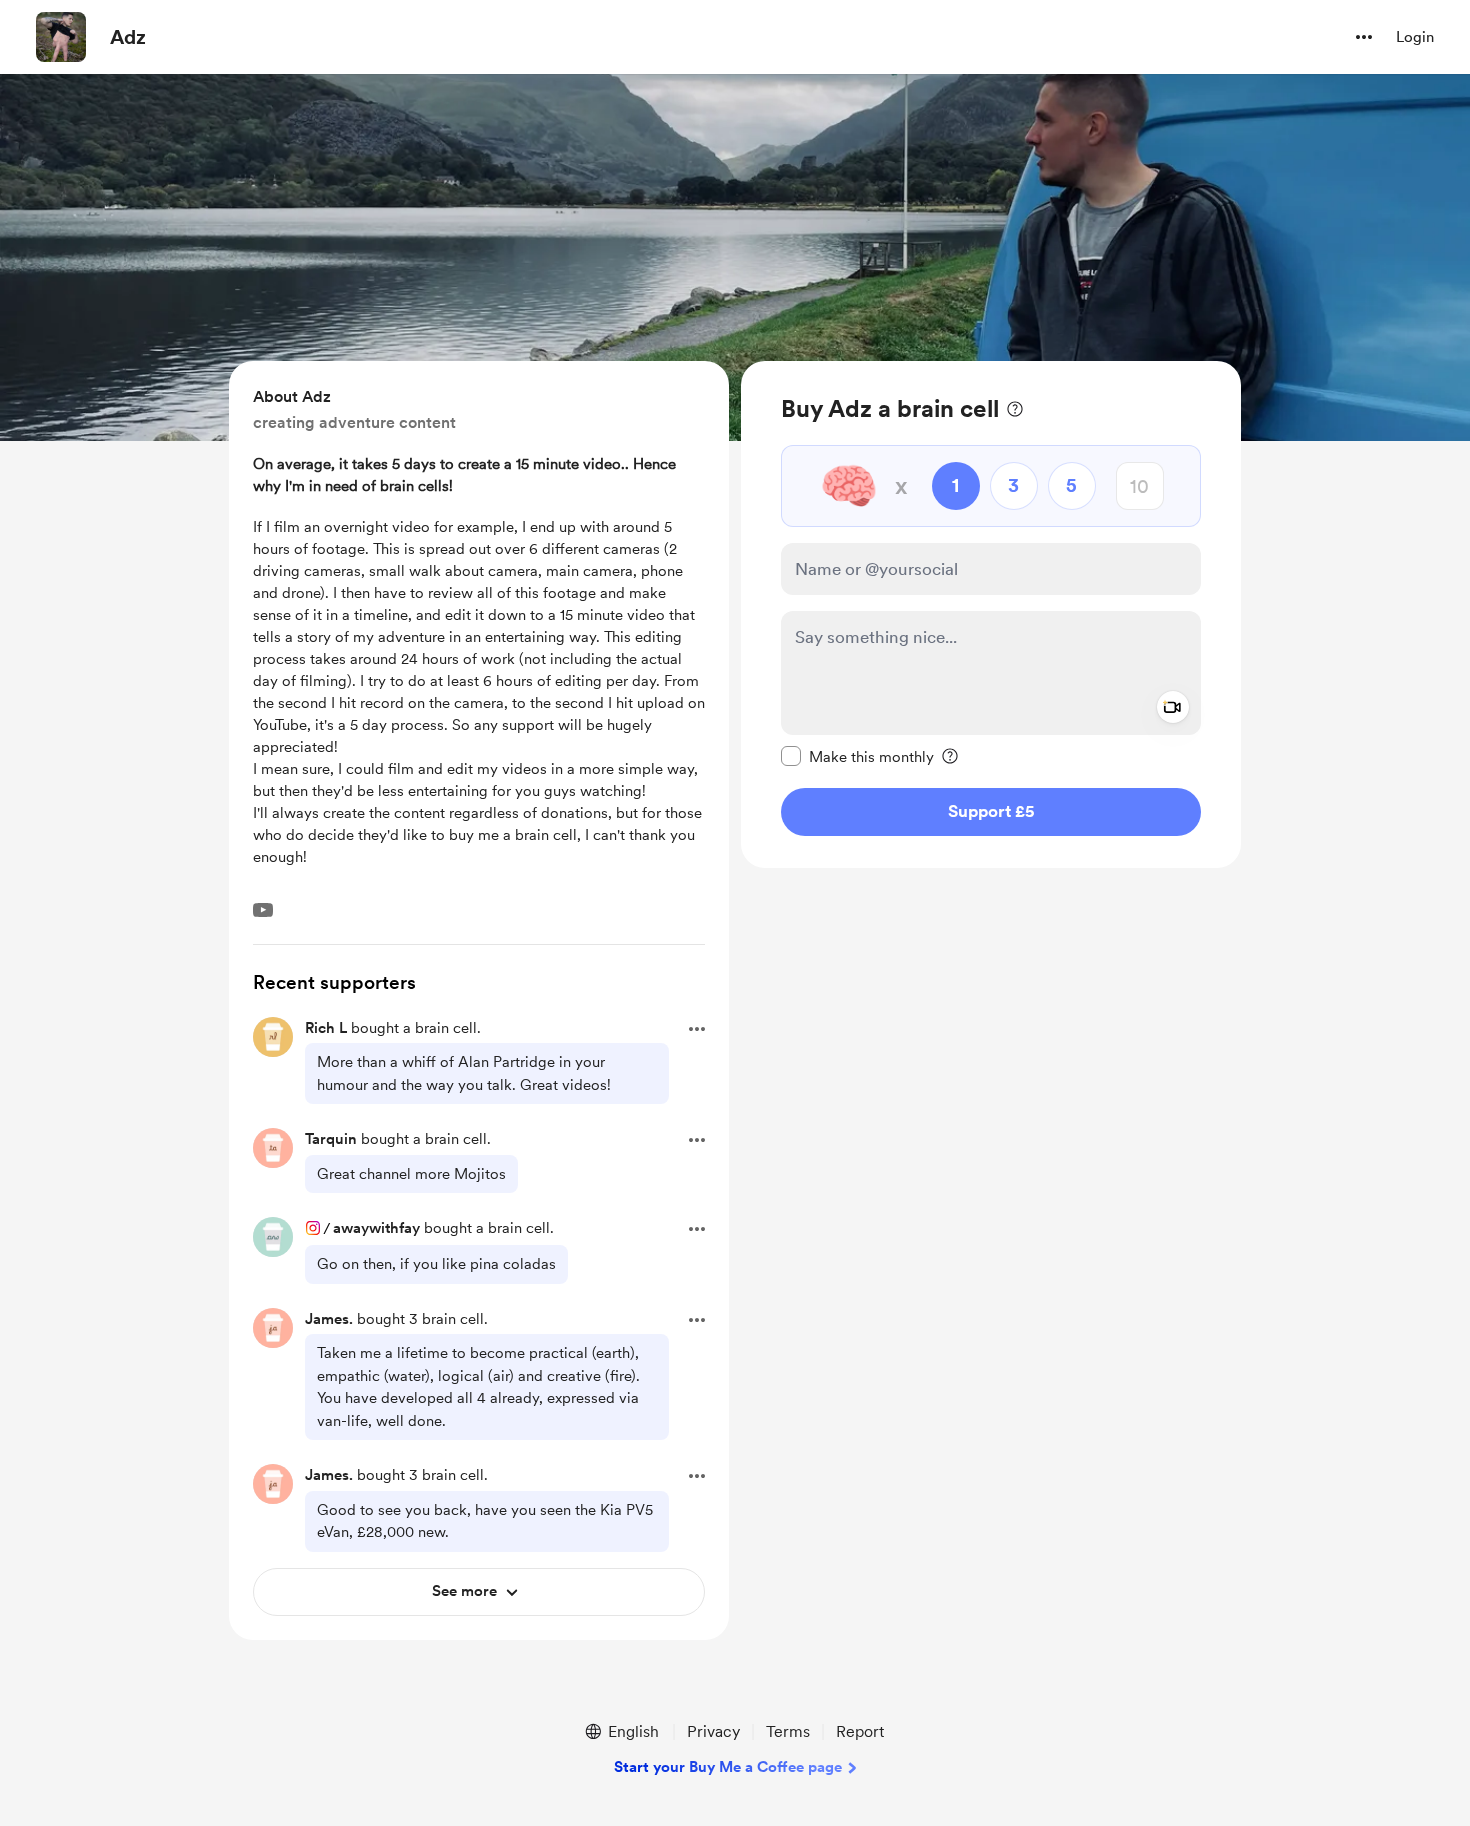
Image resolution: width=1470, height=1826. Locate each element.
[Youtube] (263, 910)
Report (860, 1731)
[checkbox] (857, 756)
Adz (128, 37)
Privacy (713, 1731)
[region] (991, 614)
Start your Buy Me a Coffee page (728, 1767)
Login (1415, 37)
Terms (788, 1731)
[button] (1364, 37)
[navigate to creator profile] (61, 37)
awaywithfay (376, 1228)
